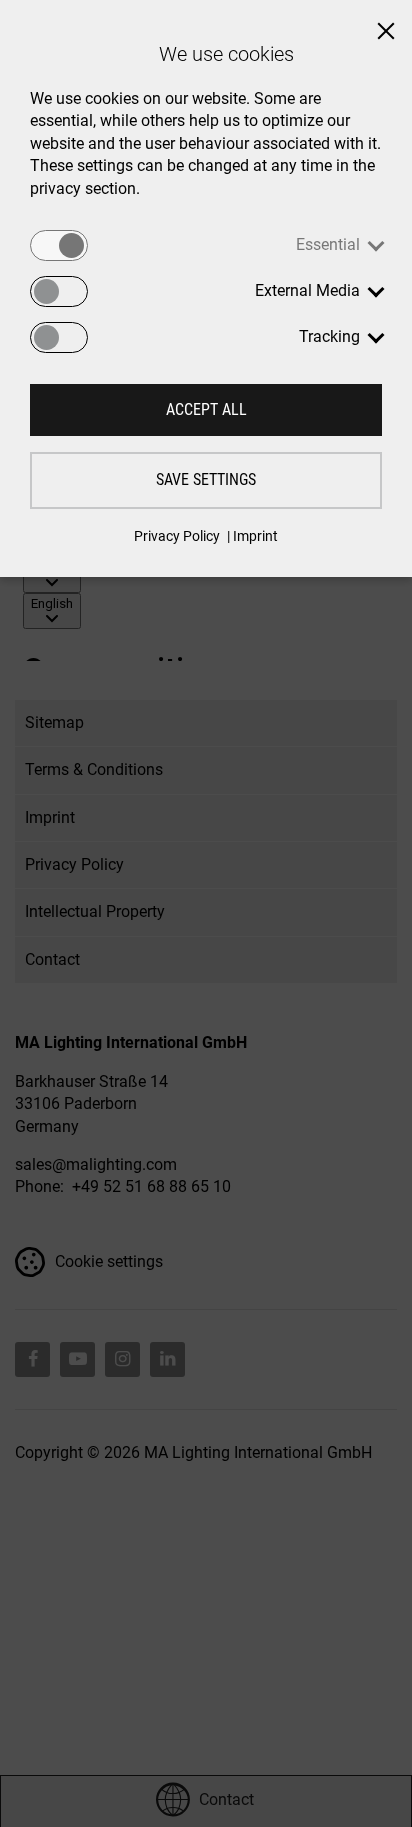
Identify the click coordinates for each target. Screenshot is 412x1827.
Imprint (255, 536)
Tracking (329, 336)
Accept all (206, 409)
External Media (307, 290)
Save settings (206, 479)
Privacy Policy (177, 536)
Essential (328, 244)
